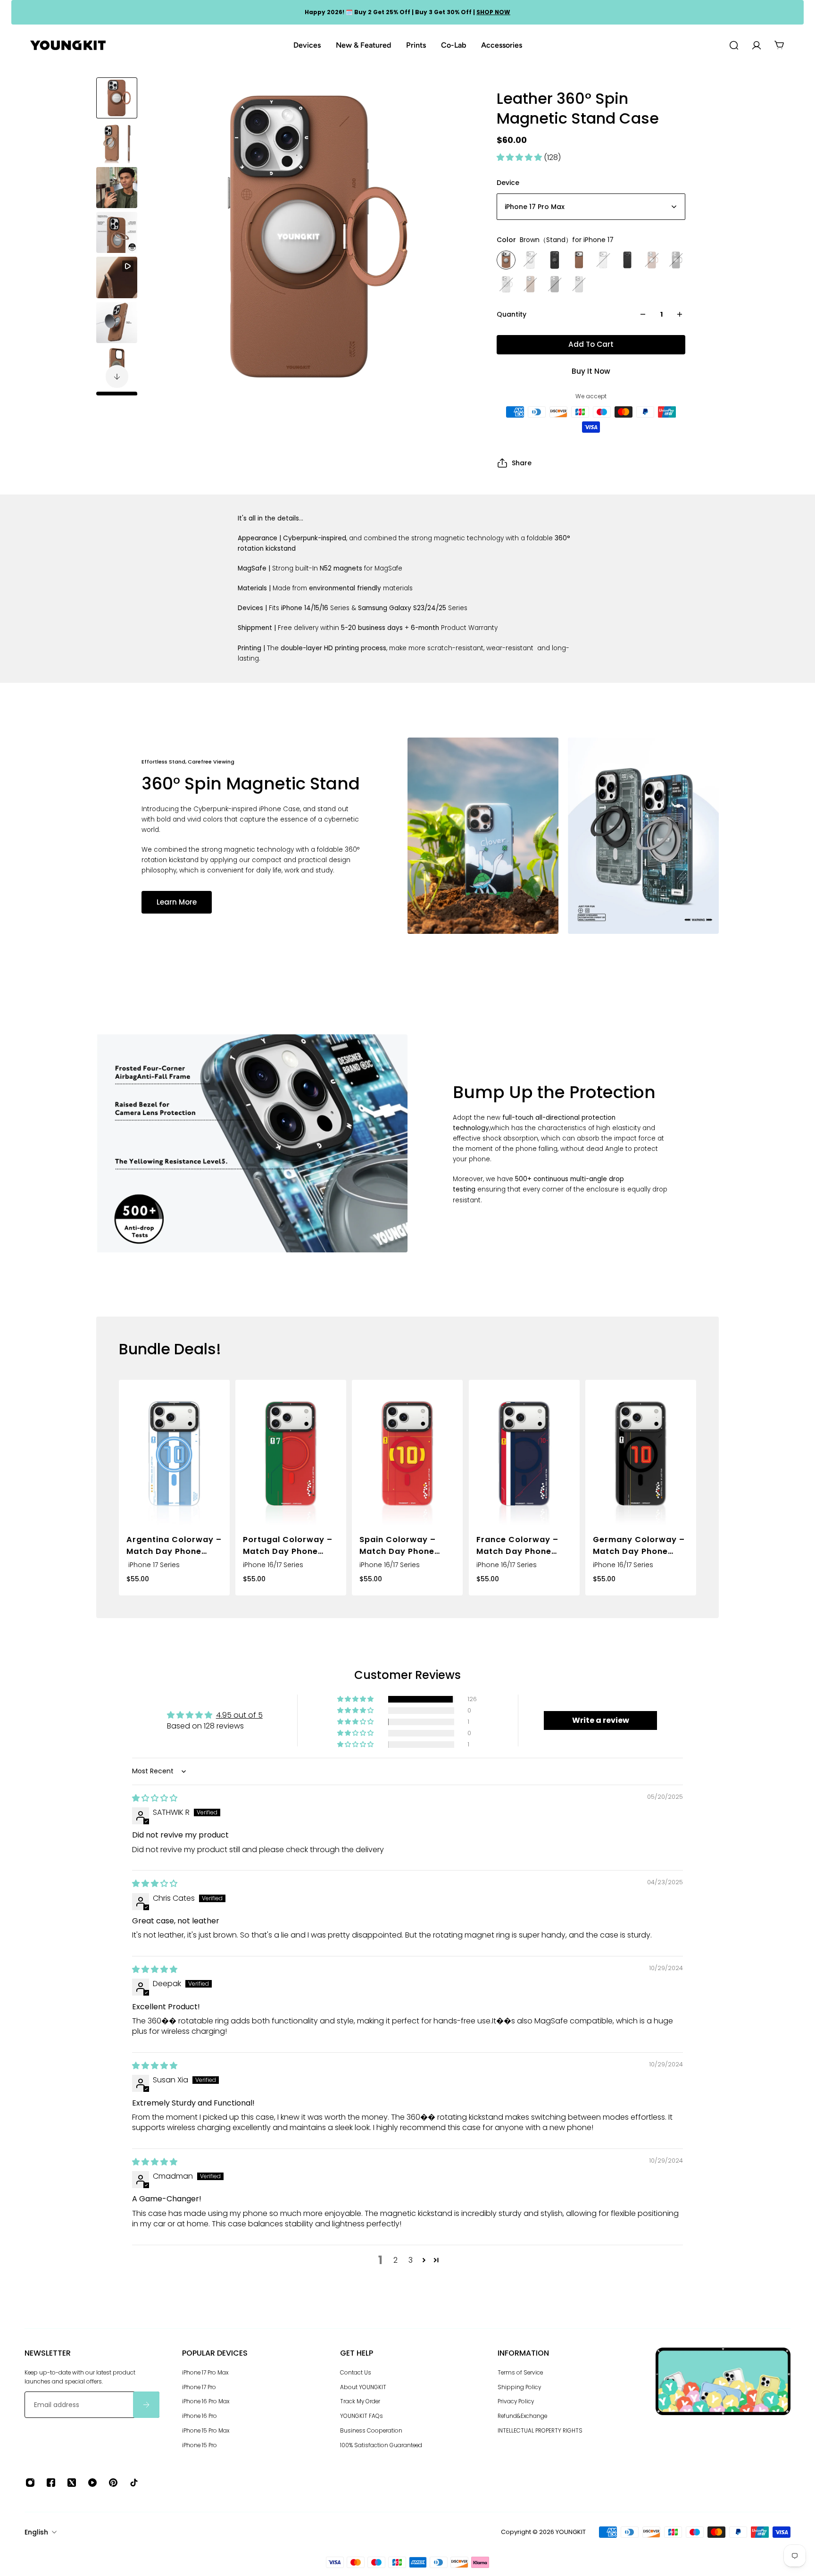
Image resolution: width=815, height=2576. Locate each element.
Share (522, 463)
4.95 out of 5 (239, 1715)
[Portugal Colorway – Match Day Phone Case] (291, 1454)
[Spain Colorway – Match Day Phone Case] (407, 1454)
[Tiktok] (134, 2483)
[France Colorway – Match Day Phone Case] (524, 1454)
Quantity (511, 314)
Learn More (177, 902)
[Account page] (757, 45)
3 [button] (411, 2260)
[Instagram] (30, 2483)
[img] (155, 1798)
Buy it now (591, 371)
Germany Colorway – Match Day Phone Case (639, 1546)
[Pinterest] (113, 2483)
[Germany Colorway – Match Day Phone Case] (641, 1454)
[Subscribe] (146, 2405)
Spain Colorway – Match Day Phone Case (398, 1546)
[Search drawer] (734, 45)
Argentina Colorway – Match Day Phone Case (174, 1546)
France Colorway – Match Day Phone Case (517, 1546)
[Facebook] (51, 2483)
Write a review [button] (601, 1720)
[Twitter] (72, 2483)
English (36, 2532)
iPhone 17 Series (153, 1565)
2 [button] (395, 2260)
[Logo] (68, 46)
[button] (520, 157)
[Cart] (779, 45)
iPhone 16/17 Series (273, 1565)
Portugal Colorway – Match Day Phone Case (288, 1546)
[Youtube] (92, 2483)
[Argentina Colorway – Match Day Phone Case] (174, 1454)
